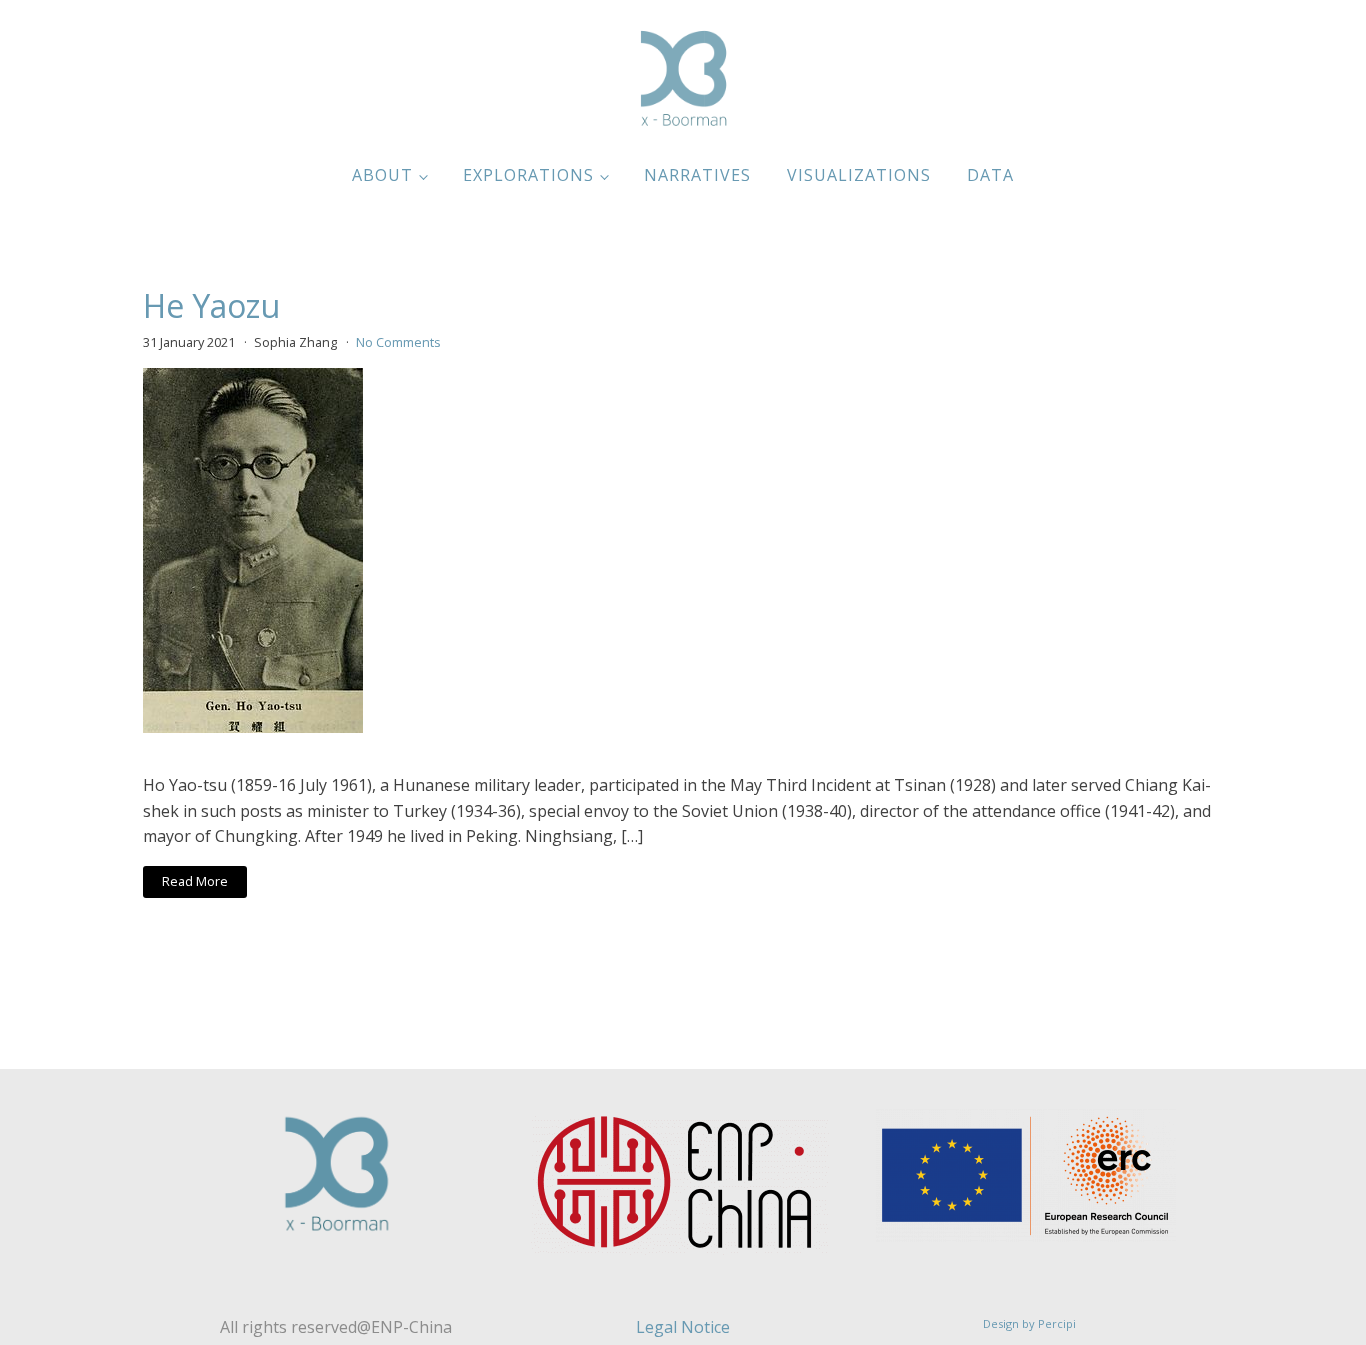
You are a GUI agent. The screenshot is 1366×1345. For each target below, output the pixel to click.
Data (990, 175)
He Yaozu (211, 306)
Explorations (528, 175)
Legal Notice (683, 1327)
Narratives (697, 175)
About (382, 175)
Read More (195, 881)
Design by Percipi (1029, 1323)
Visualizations (859, 175)
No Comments (398, 342)
